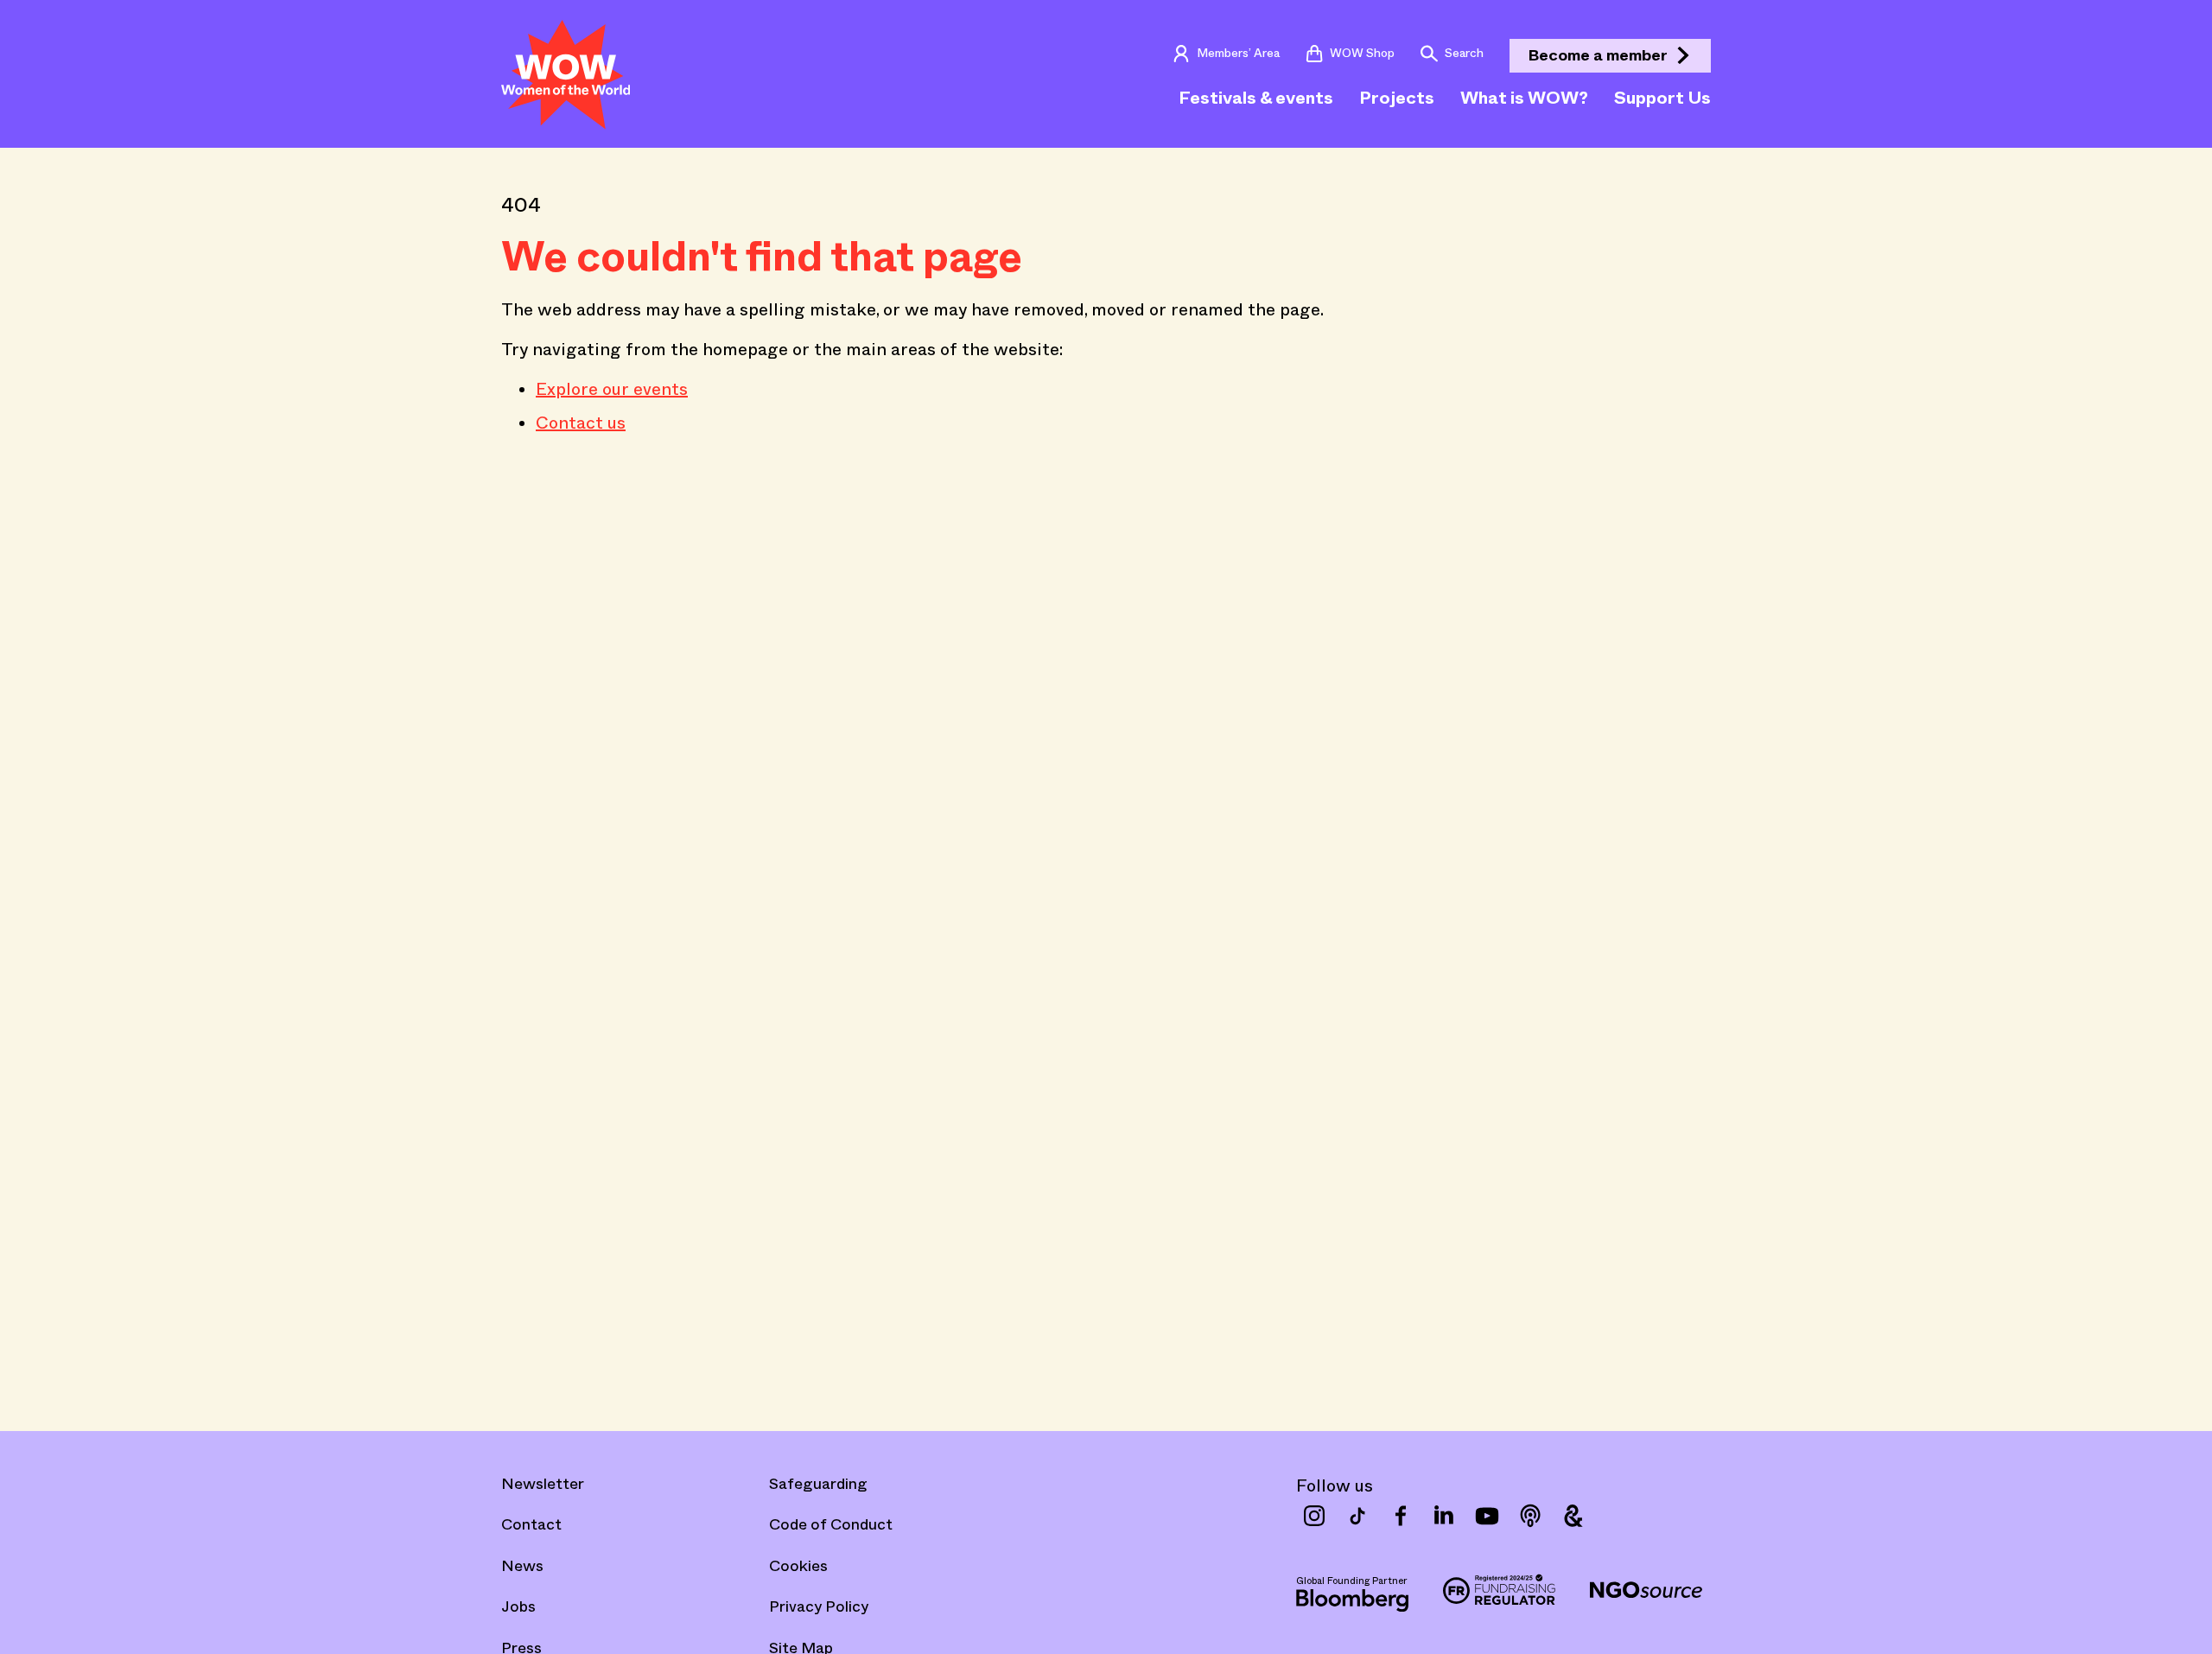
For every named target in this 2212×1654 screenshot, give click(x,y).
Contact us (581, 423)
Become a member (1598, 55)
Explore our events (612, 389)
